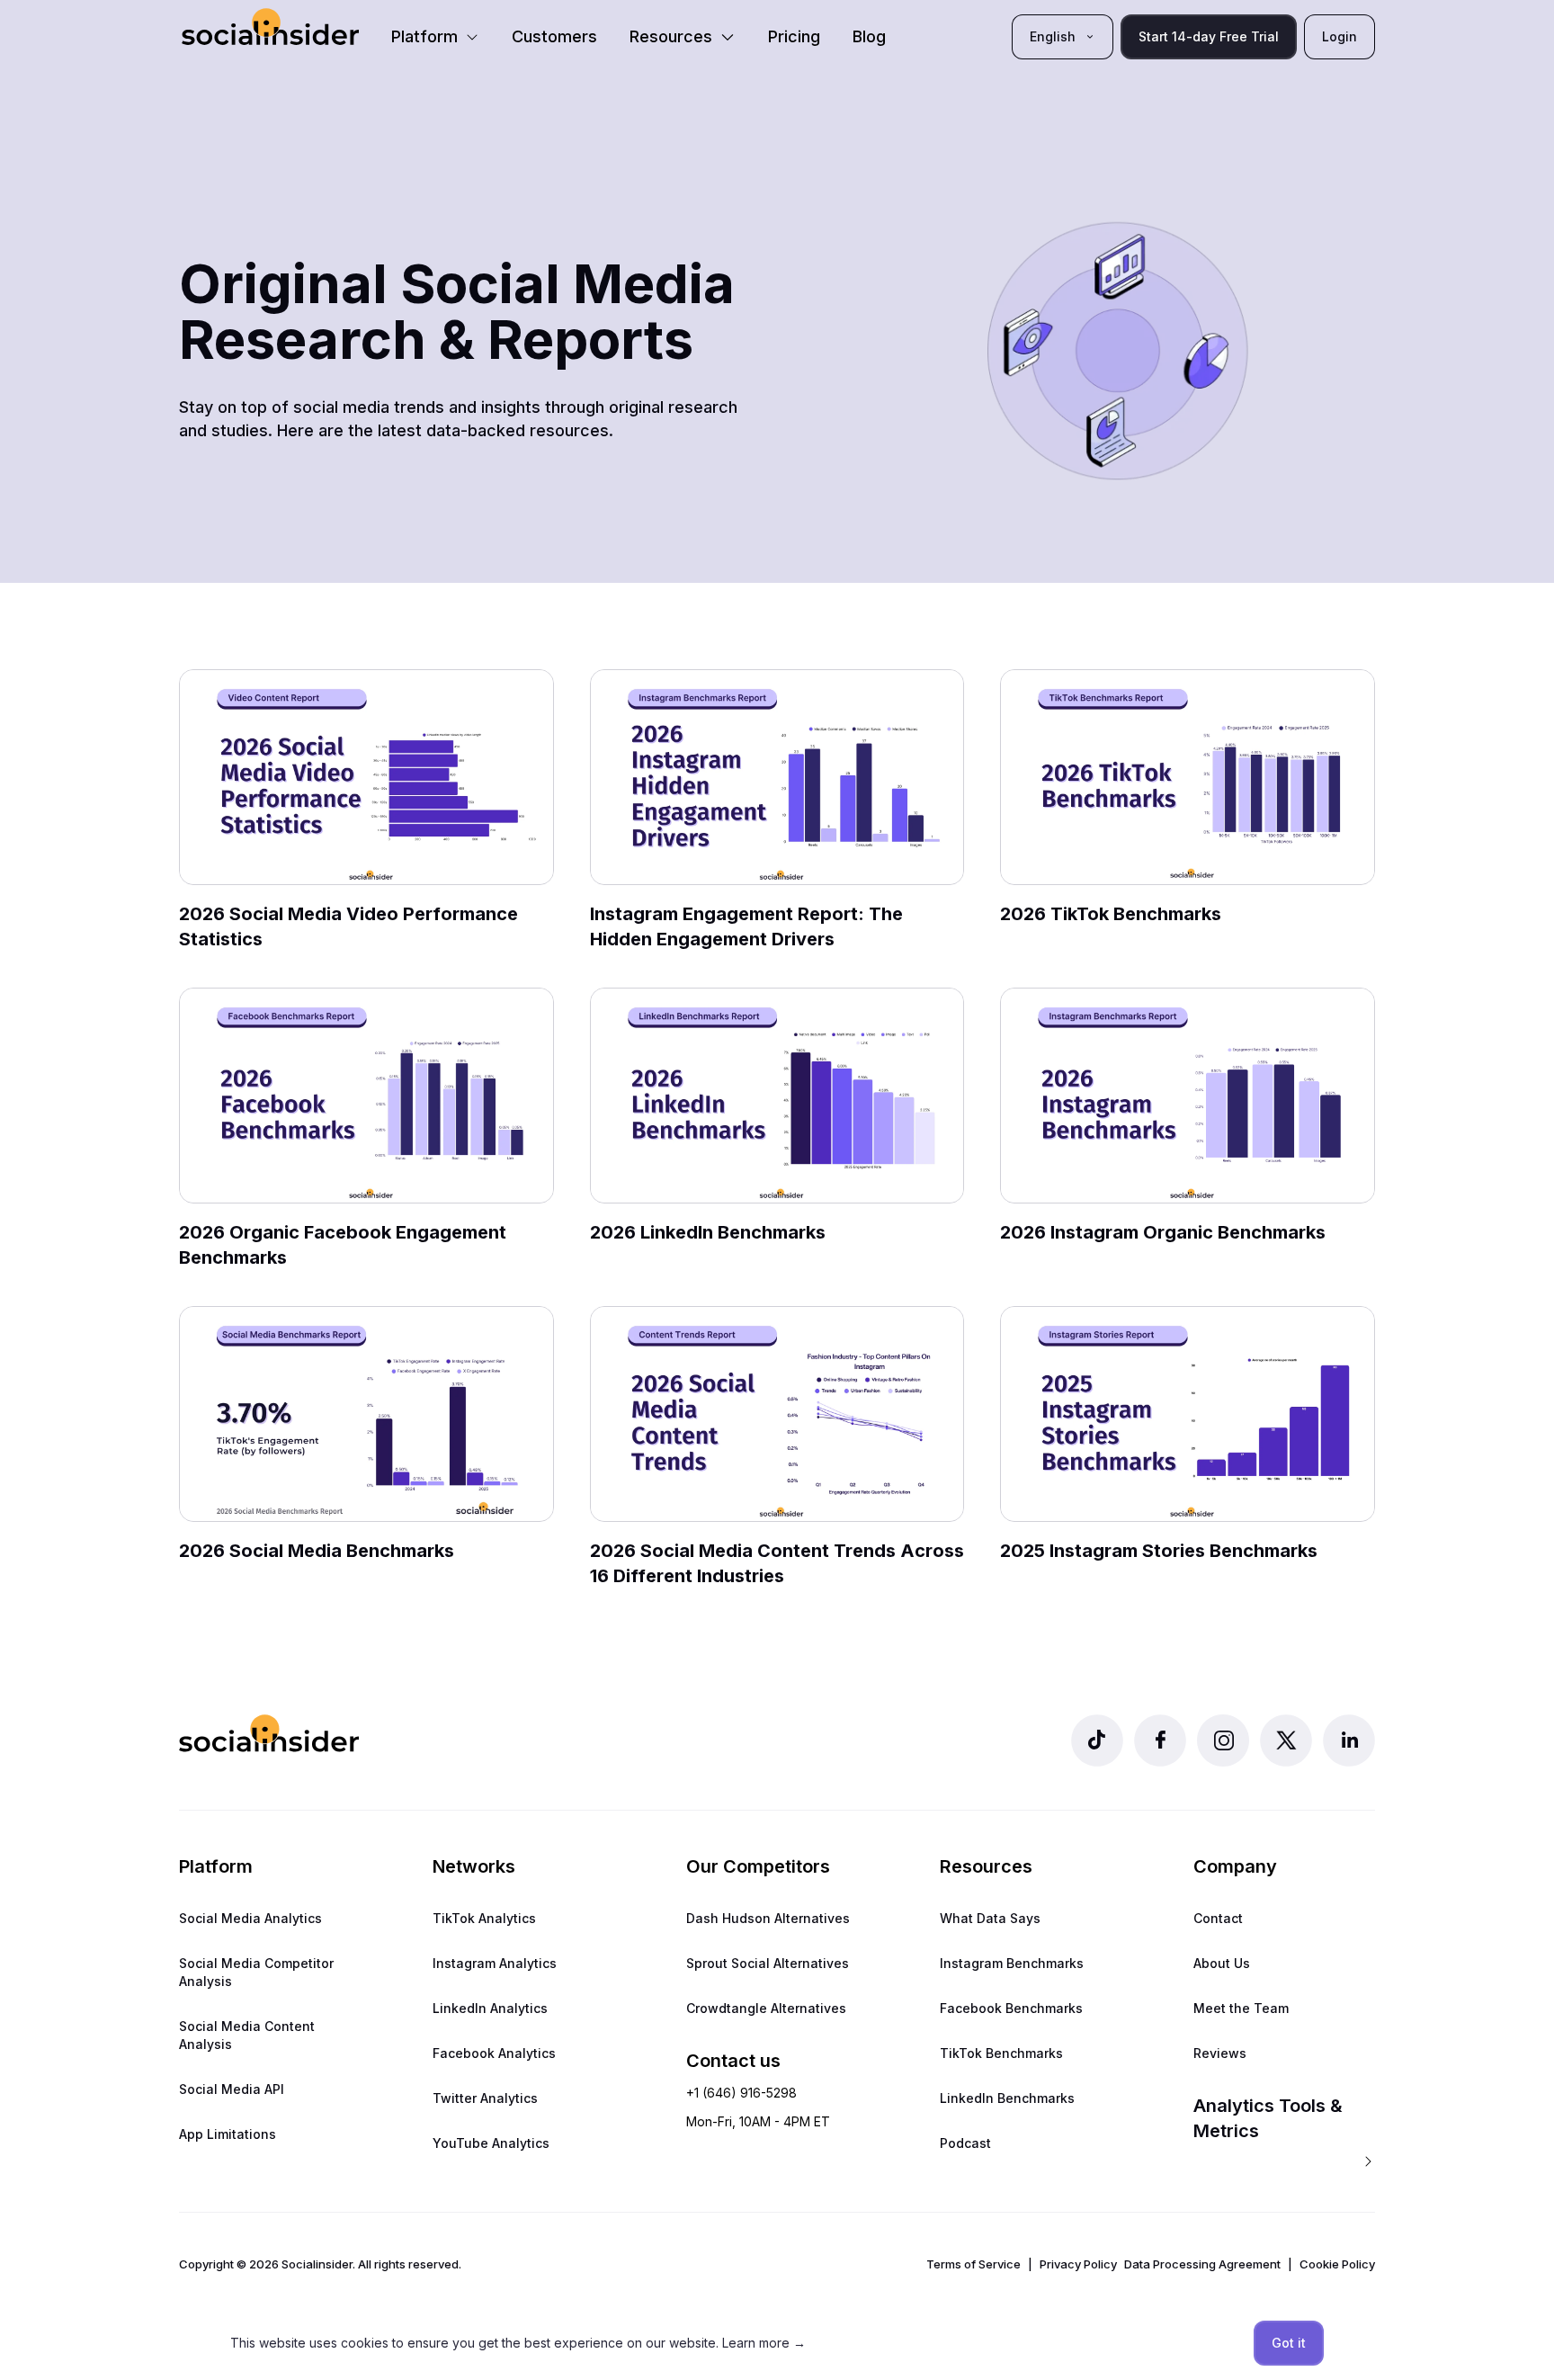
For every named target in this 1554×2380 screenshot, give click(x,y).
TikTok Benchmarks (1001, 2053)
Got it (1289, 2343)
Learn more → (764, 2343)
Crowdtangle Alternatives (766, 2008)
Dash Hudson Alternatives (768, 1918)
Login (1340, 36)
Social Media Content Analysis (247, 2035)
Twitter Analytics (485, 2098)
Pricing (794, 36)
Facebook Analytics (494, 2053)
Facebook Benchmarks (1011, 2008)
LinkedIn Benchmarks (1007, 2098)
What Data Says (990, 1918)
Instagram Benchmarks (1012, 1963)
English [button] (1053, 36)
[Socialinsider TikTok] (1097, 1740)
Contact (1218, 1918)
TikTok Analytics (484, 1918)
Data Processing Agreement (1202, 2264)
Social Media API (232, 2089)
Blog (869, 36)
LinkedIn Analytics (490, 2008)
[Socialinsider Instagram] (1223, 1740)
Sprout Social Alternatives (768, 1963)
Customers (554, 36)
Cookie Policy (1337, 2264)
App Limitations (228, 2134)
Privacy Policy (1078, 2264)
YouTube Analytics (491, 2143)
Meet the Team (1241, 2008)
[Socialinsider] (270, 27)
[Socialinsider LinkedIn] (1349, 1740)
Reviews (1220, 2053)
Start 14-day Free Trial (1209, 36)
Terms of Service (973, 2264)
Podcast (965, 2143)
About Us (1222, 1963)
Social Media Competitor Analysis (256, 1972)
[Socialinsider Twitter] (1286, 1740)
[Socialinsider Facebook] (1160, 1740)
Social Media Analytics (250, 1918)
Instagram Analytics (495, 1963)
